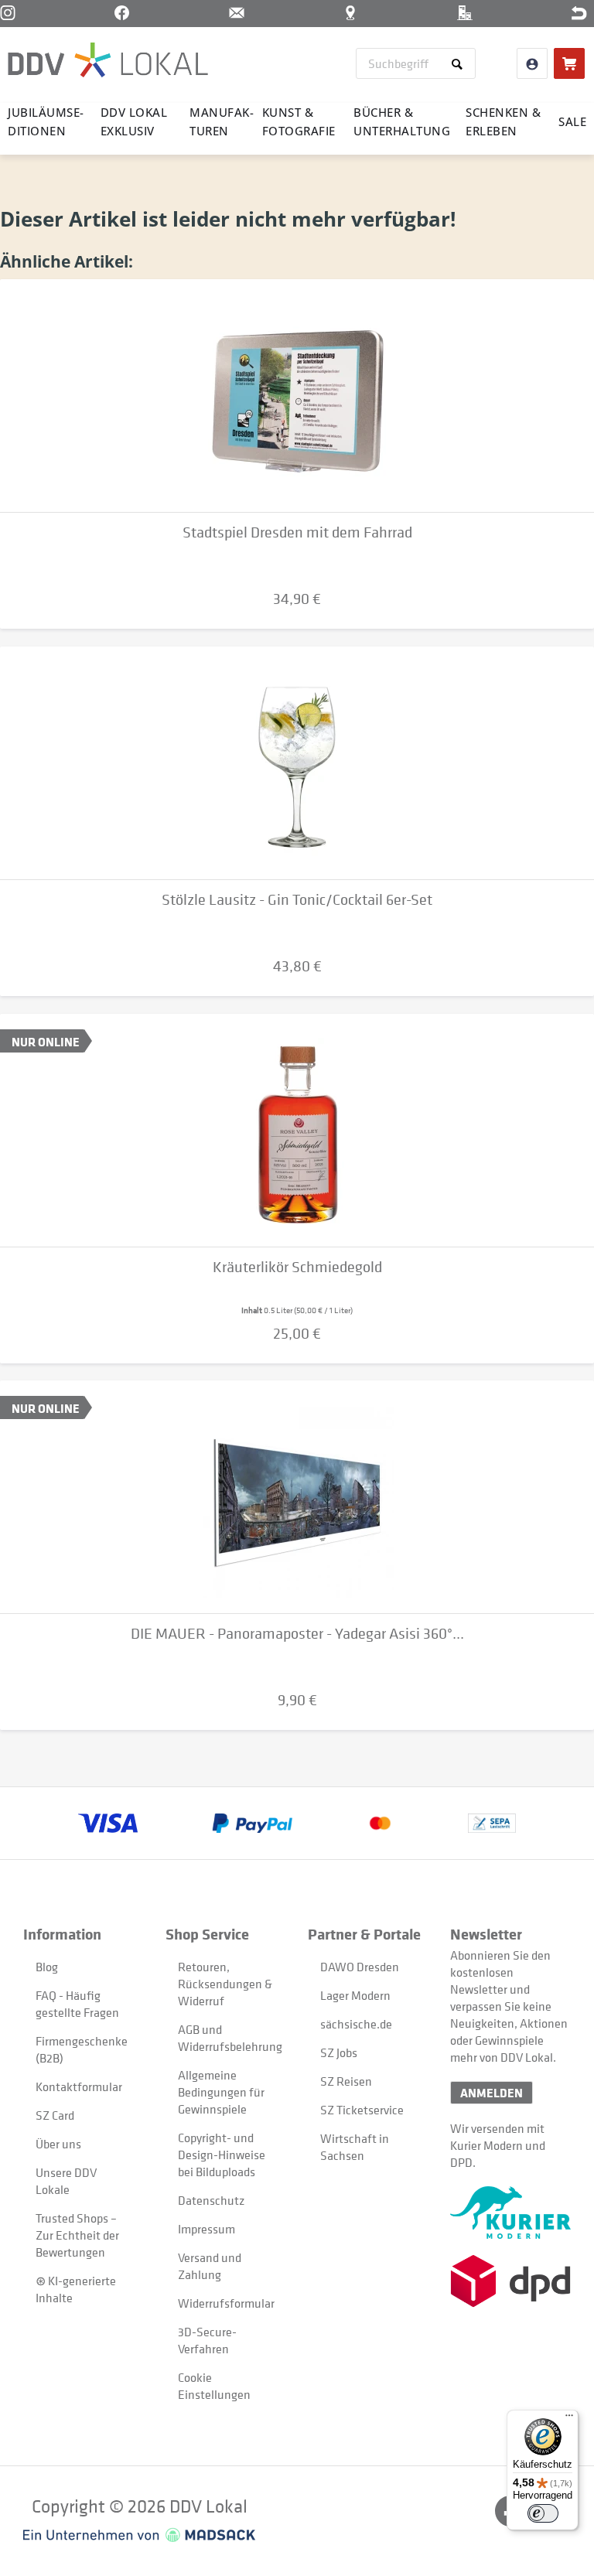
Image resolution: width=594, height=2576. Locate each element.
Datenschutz (211, 2200)
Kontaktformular (79, 2086)
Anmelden (492, 2093)
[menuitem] (416, 63)
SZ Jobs (339, 2052)
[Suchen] (460, 63)
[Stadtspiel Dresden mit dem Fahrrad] (297, 396)
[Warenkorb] (569, 63)
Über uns (58, 2144)
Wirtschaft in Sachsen (355, 2147)
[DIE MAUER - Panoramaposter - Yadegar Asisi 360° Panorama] (297, 1497)
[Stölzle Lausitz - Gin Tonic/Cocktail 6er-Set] (297, 763)
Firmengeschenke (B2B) (82, 2049)
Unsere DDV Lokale (66, 2181)
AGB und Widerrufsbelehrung (225, 2038)
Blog (47, 1967)
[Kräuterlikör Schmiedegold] (297, 1131)
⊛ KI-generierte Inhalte (76, 2289)
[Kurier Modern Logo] (510, 2213)
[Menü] (569, 2419)
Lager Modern (355, 1995)
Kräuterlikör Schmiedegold (297, 1267)
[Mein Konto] (532, 63)
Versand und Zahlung (210, 2266)
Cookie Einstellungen (214, 2386)
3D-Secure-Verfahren (207, 2340)
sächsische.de (356, 2024)
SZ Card (55, 2115)
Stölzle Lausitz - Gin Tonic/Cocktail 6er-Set (297, 900)
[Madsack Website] (139, 2535)
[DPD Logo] (510, 2281)
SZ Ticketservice (362, 2110)
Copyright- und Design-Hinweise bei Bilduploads (222, 2155)
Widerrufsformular (225, 2303)
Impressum (207, 2229)
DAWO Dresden (360, 1967)
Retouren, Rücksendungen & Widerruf (225, 1984)
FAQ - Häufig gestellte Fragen (77, 2004)
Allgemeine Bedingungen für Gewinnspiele (221, 2092)
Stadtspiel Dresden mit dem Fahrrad (297, 532)
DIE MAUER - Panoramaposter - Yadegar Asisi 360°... (297, 1634)
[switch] (543, 2513)
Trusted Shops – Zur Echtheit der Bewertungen (77, 2235)
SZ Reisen (346, 2081)
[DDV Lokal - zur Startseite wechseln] (108, 62)
